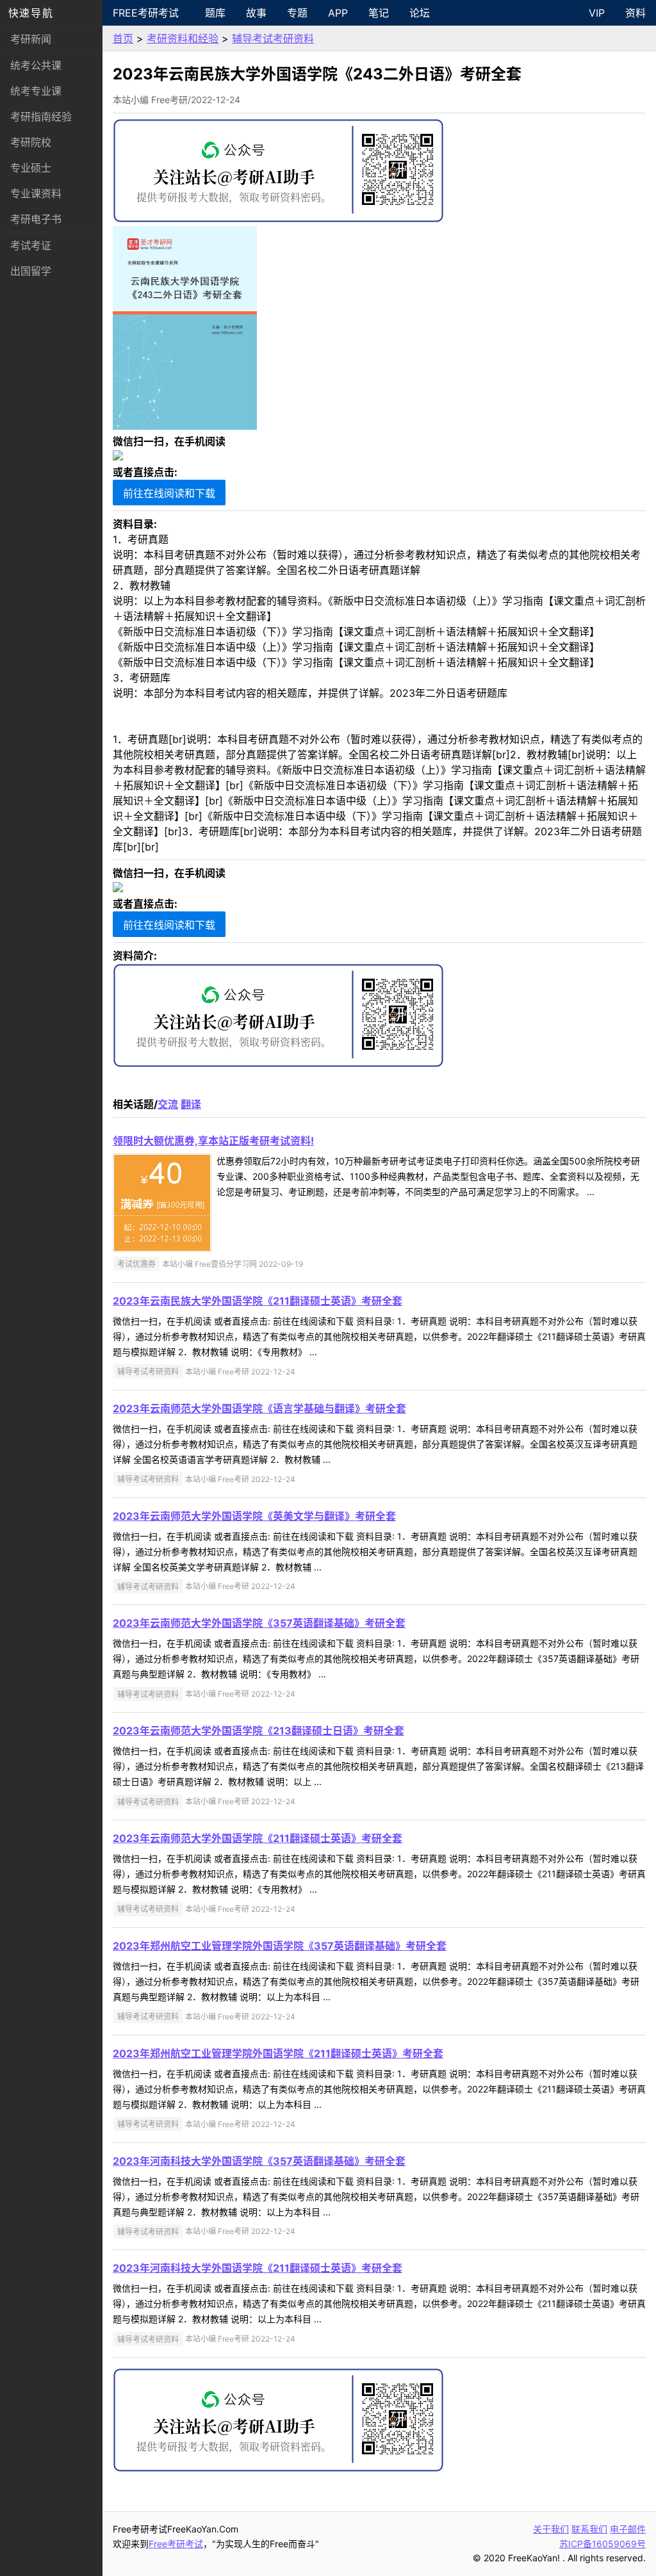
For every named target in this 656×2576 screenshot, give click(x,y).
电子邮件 (628, 2529)
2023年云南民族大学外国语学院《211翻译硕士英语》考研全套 (258, 1301)
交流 (168, 1104)
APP (338, 13)
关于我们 (551, 2529)
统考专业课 (36, 91)
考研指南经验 (41, 117)
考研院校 (31, 142)
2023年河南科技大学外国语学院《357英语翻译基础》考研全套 (259, 2161)
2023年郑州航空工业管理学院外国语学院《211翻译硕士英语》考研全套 (278, 2053)
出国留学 (31, 271)
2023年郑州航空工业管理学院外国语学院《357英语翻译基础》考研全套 (280, 1946)
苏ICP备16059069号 (603, 2544)
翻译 (191, 1104)
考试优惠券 (136, 1264)
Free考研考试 (146, 13)
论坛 (420, 13)
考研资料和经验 (183, 38)
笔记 (379, 13)
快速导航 (31, 13)
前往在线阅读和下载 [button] (169, 493)
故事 (256, 13)
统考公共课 (36, 65)
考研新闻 (31, 39)
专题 (297, 13)
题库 (215, 13)
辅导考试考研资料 (273, 38)
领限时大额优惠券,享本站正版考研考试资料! (213, 1141)
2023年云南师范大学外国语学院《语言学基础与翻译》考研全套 (259, 1408)
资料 (635, 13)
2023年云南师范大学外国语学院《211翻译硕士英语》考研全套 (258, 1838)
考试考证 (31, 245)
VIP (597, 13)
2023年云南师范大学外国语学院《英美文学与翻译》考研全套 (254, 1516)
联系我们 (589, 2529)
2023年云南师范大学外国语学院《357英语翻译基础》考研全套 (259, 1623)
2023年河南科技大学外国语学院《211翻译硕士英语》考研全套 (258, 2268)
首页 (123, 38)
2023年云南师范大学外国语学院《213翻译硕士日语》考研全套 (258, 1731)
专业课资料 (36, 193)
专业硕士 (31, 168)
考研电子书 (36, 219)
